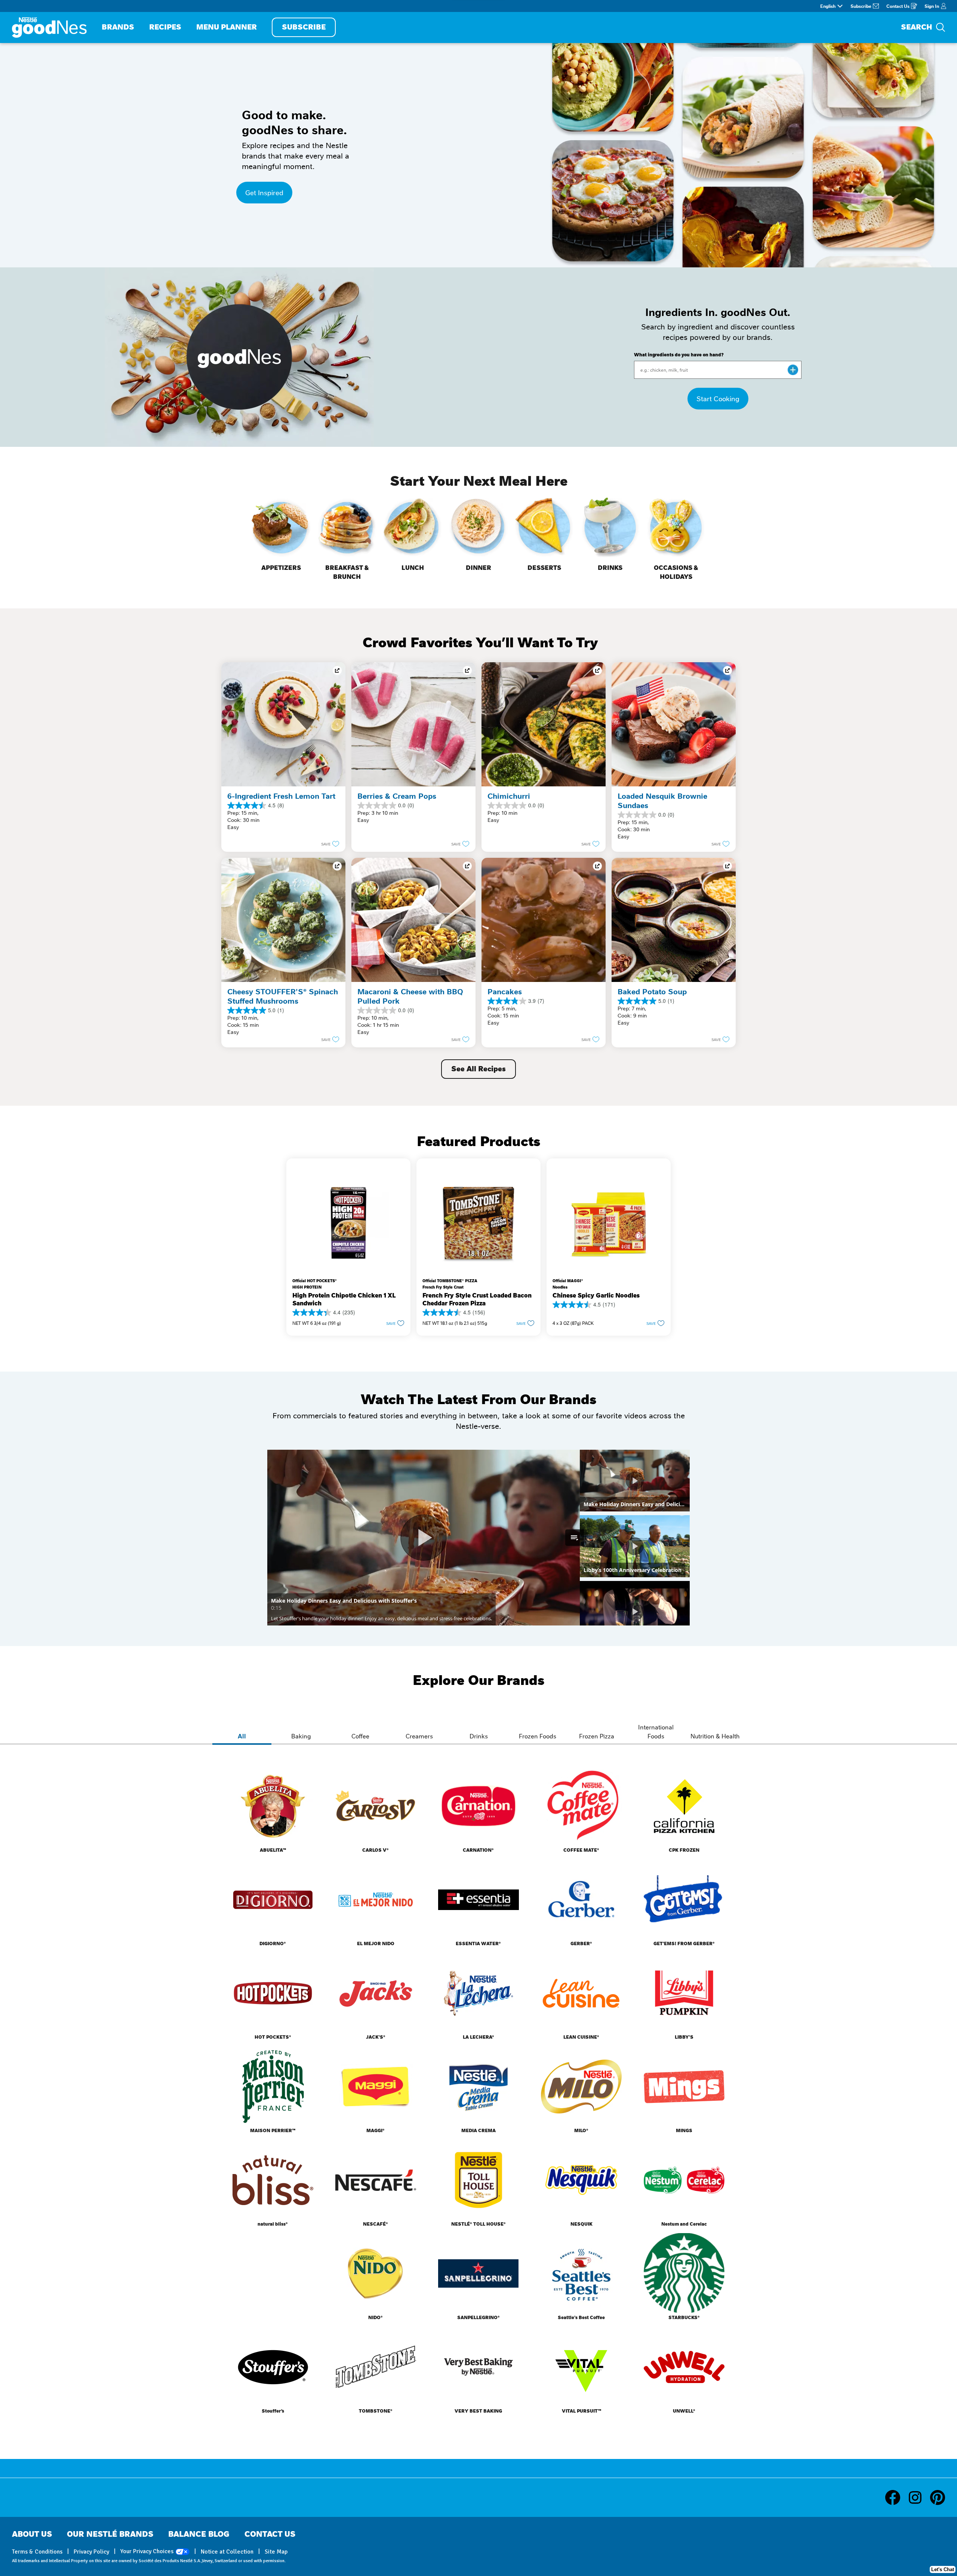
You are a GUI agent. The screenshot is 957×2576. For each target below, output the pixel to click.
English (828, 6)
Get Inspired (264, 192)
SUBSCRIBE (304, 27)
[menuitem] (118, 27)
